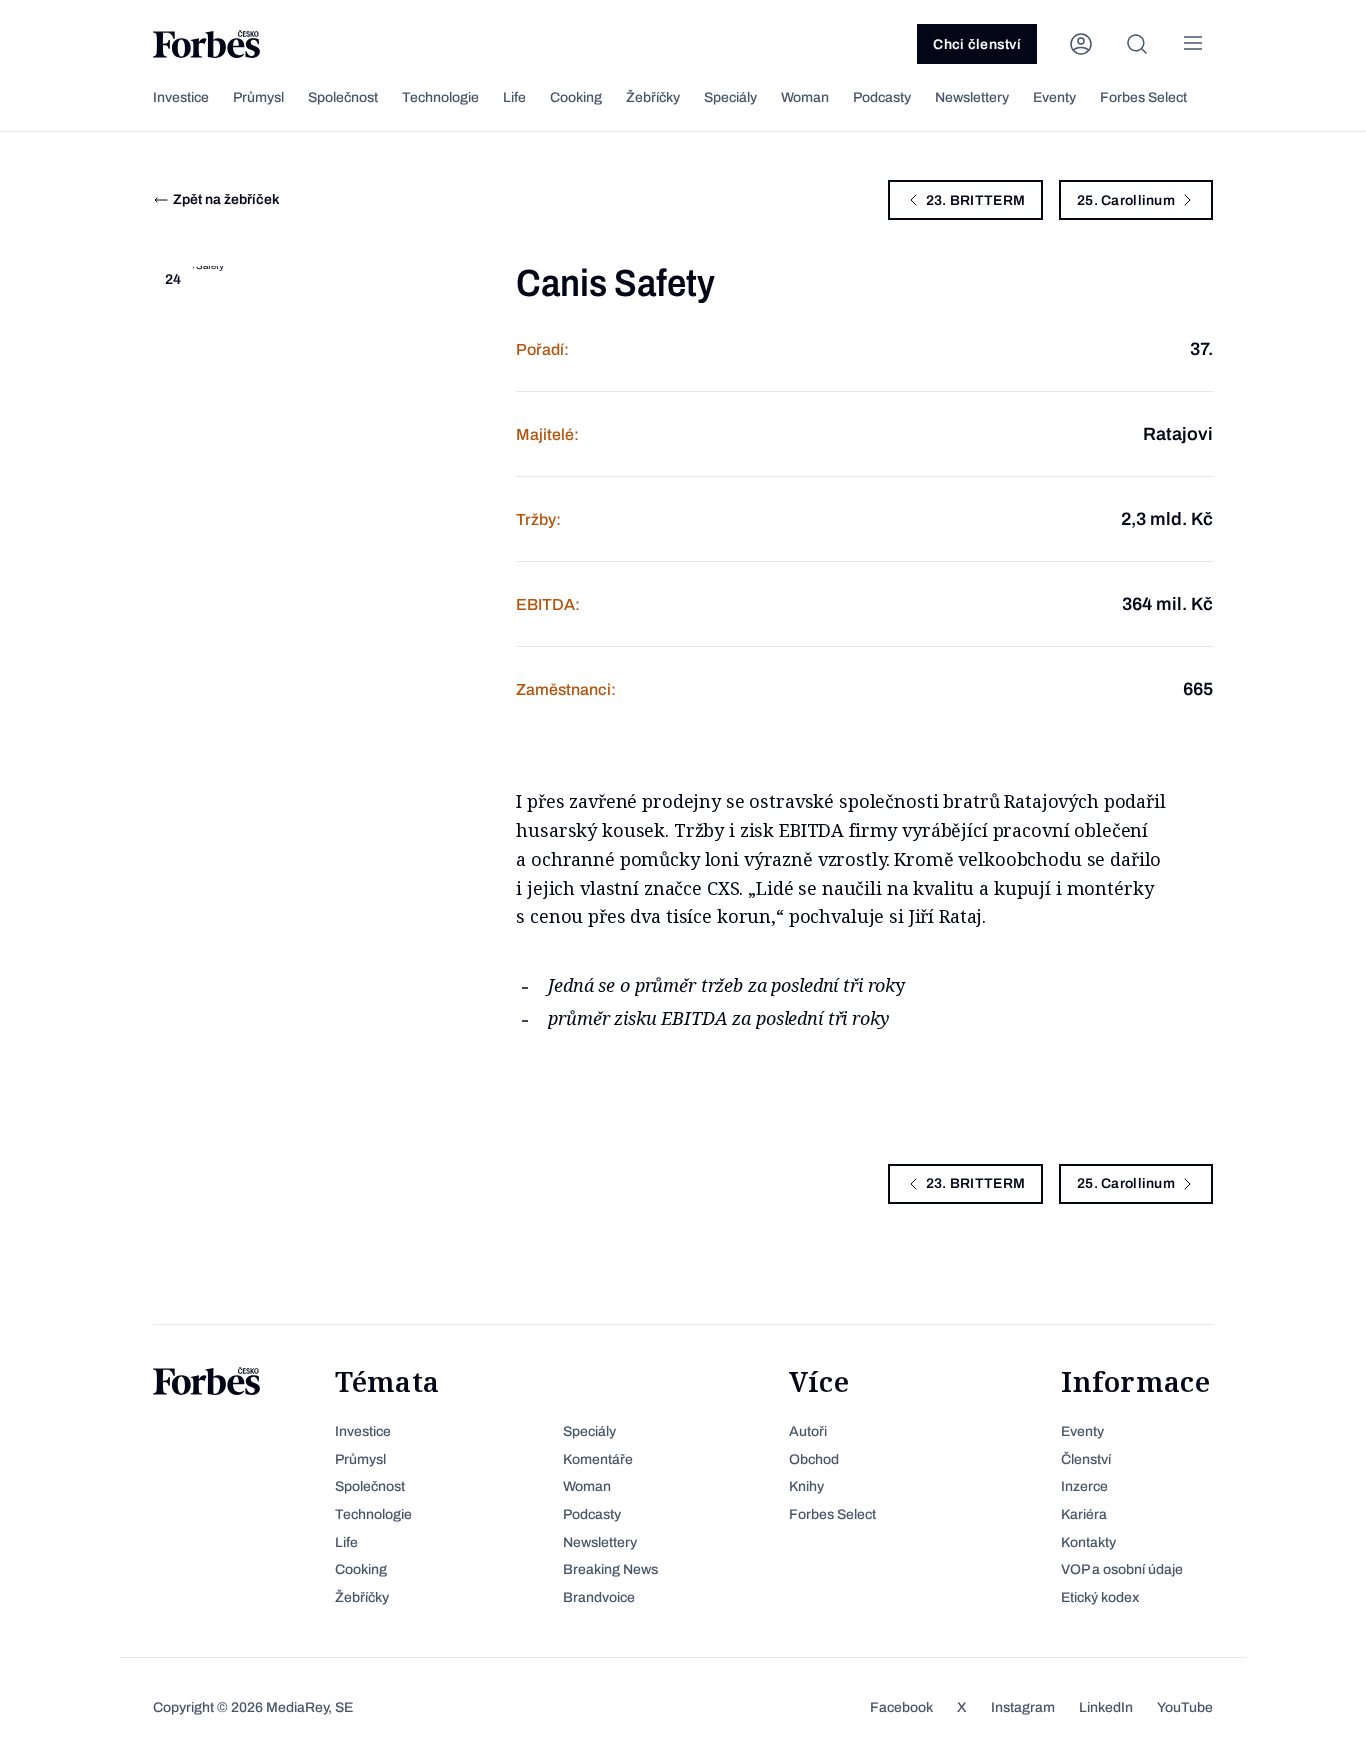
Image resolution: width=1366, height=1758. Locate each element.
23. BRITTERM (975, 200)
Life (514, 97)
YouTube (1185, 1707)
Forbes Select (1143, 97)
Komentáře (598, 1459)
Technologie (440, 97)
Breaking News (610, 1569)
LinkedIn (1106, 1707)
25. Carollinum (1126, 200)
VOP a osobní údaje (1122, 1569)
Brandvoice (599, 1597)
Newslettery (972, 97)
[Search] (1137, 44)
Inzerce (1084, 1486)
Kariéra (1084, 1514)
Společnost (343, 97)
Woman (805, 97)
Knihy (806, 1486)
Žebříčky (653, 97)
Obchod (814, 1459)
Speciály (730, 97)
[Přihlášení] (1081, 44)
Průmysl (258, 97)
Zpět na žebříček (226, 199)
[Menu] (1193, 44)
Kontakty (1088, 1542)
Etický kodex (1100, 1597)
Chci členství (977, 44)
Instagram (1023, 1707)
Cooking (576, 97)
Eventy (1054, 97)
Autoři (808, 1431)
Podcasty (882, 97)
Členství (1086, 1459)
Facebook (901, 1707)
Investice (181, 97)
